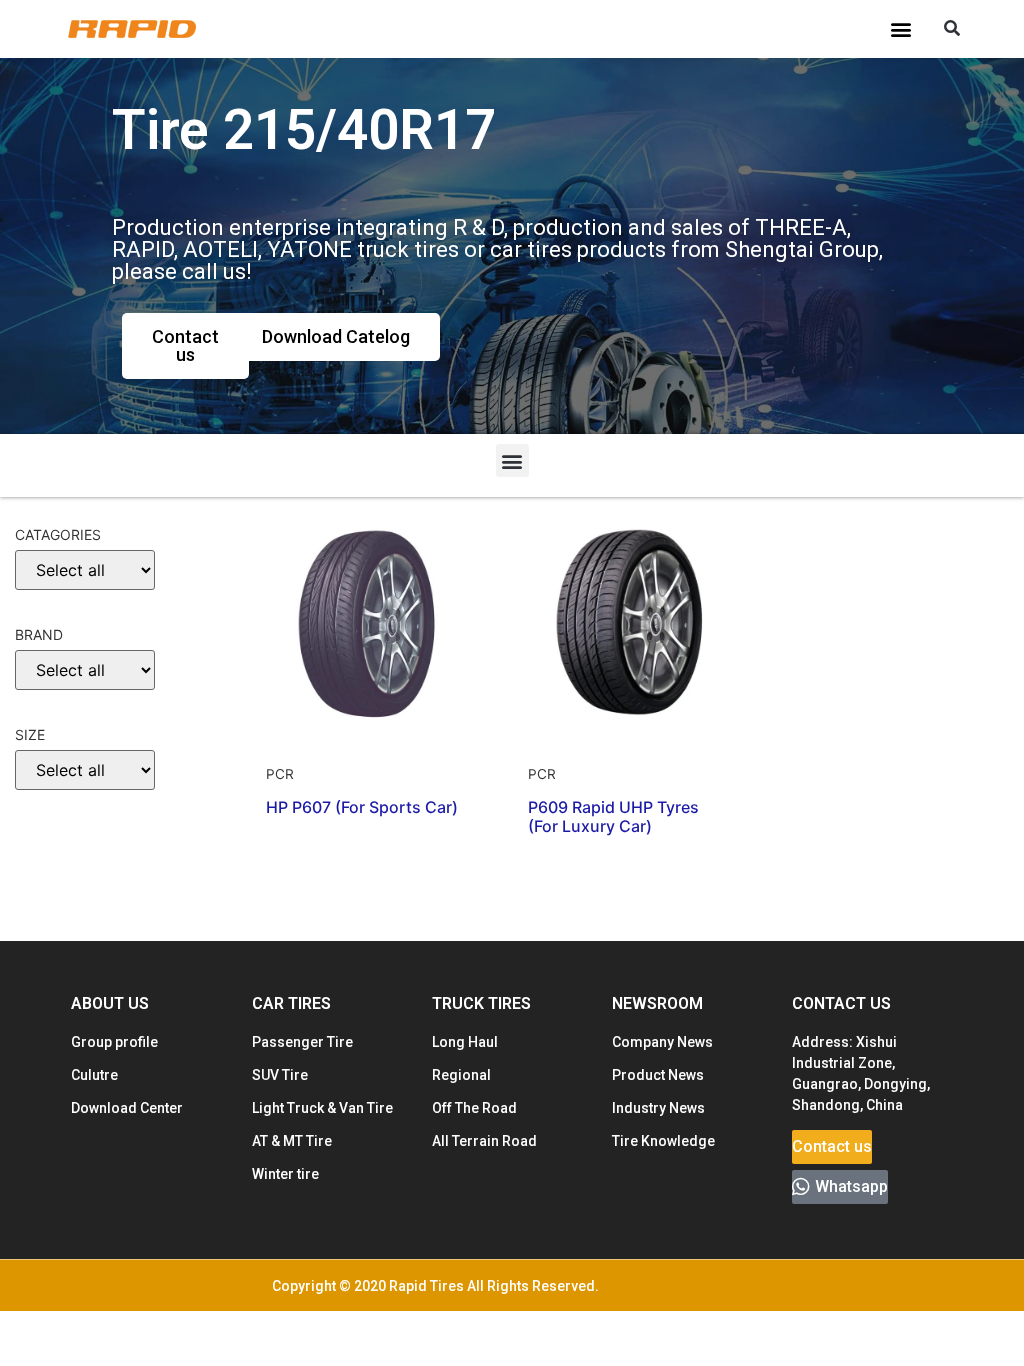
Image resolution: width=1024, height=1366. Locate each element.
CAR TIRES (291, 1003)
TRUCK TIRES (481, 1003)
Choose (53, 837)
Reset (50, 899)
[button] (900, 29)
